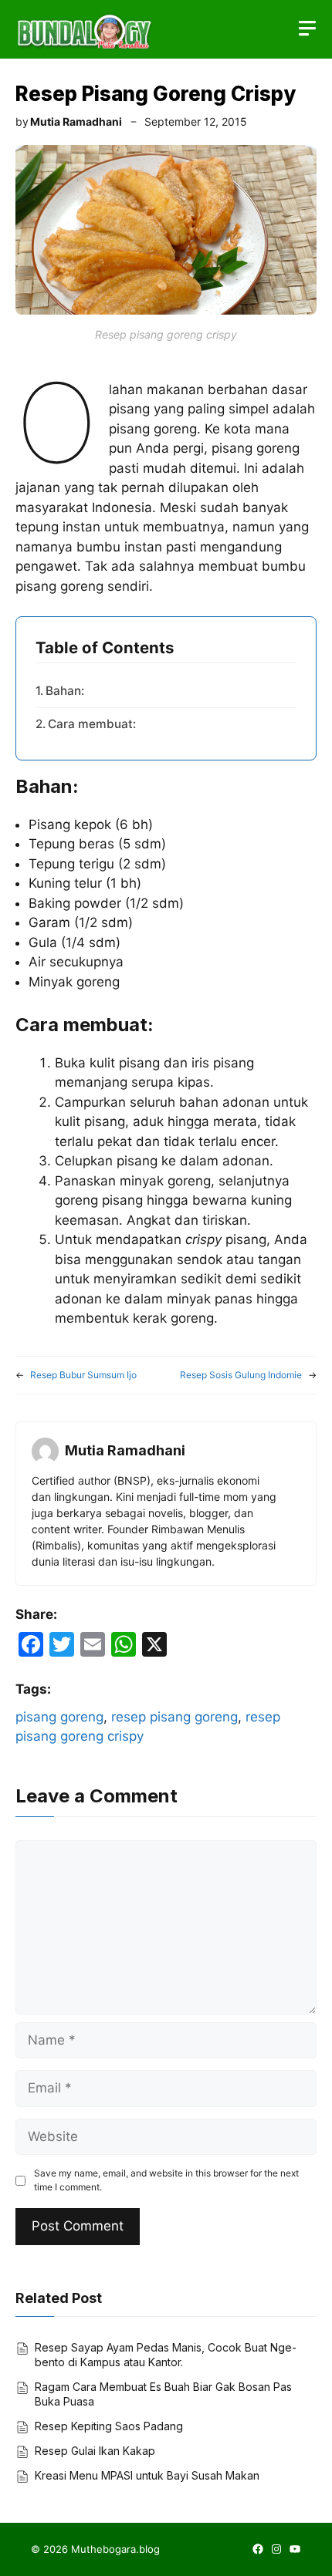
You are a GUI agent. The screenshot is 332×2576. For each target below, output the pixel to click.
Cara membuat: (92, 724)
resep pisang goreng (174, 1717)
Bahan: (65, 691)
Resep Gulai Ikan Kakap (95, 2451)
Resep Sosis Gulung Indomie (241, 1375)
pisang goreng (59, 1717)
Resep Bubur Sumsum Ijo (83, 1375)
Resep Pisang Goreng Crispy (156, 94)
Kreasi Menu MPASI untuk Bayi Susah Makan (147, 2475)
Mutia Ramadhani (76, 121)
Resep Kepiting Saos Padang (109, 2426)
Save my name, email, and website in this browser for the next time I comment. (166, 2180)
